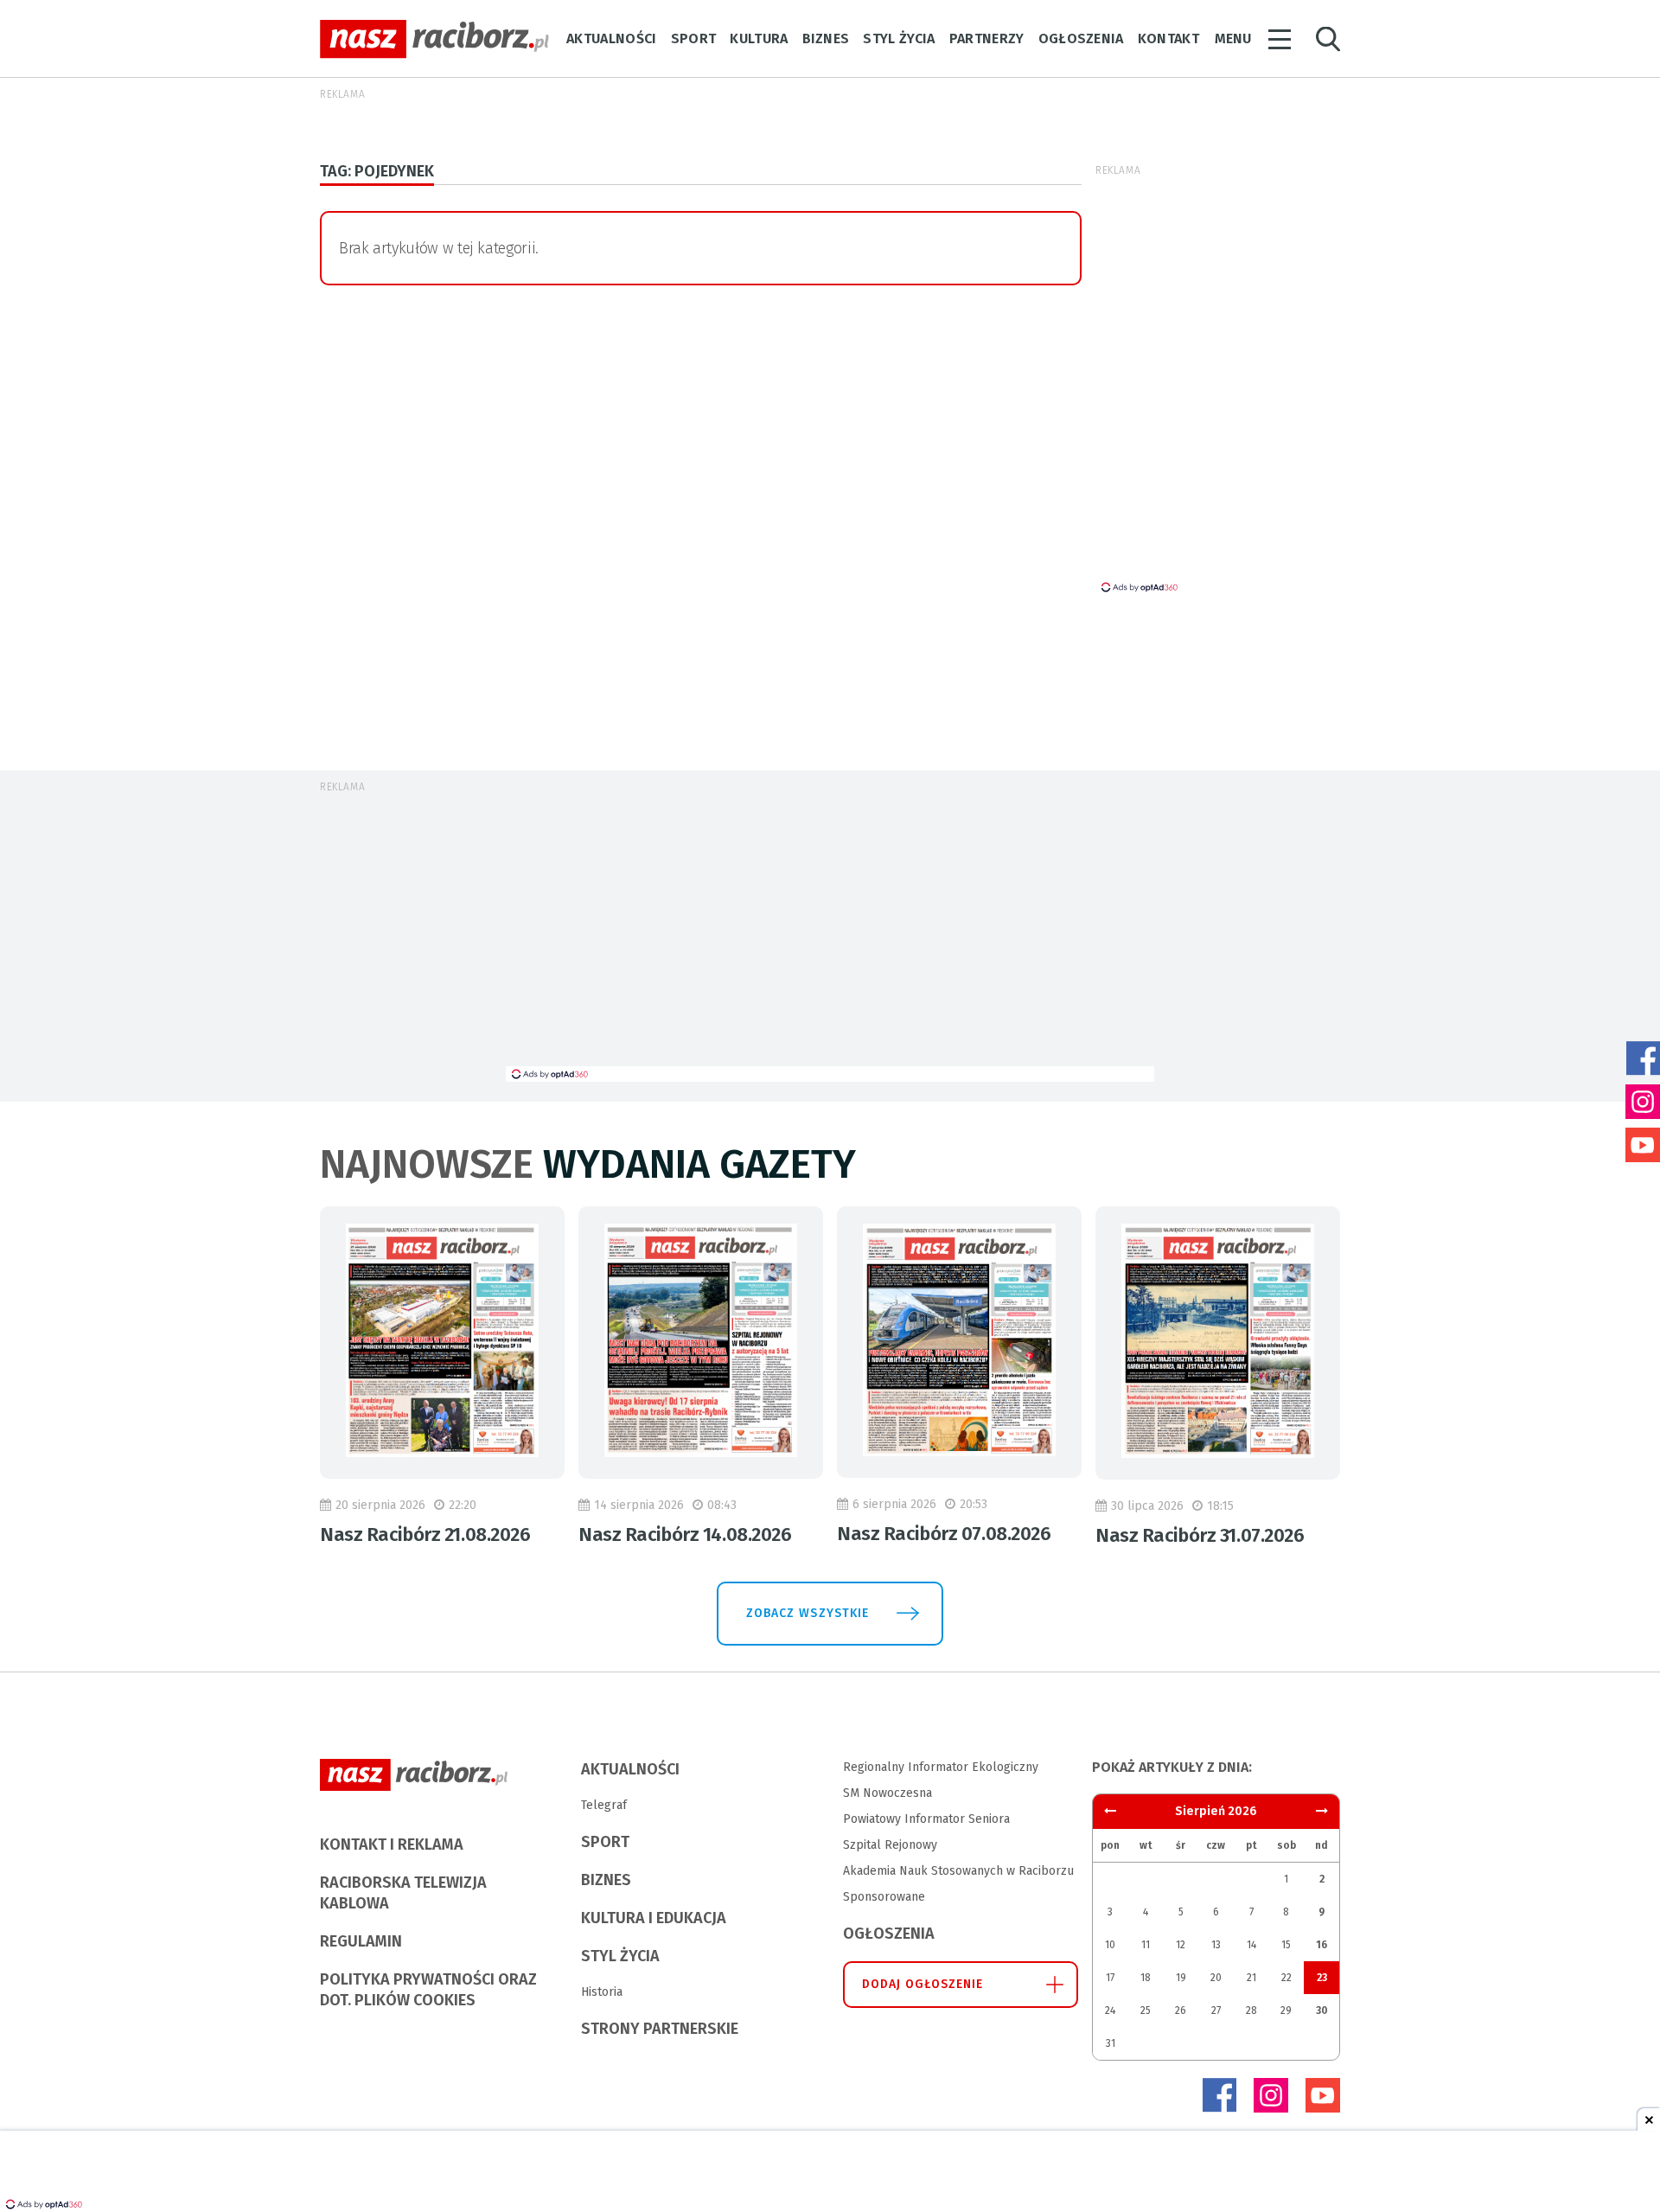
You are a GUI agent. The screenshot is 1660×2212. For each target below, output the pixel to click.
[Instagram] (1271, 2095)
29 (1286, 2011)
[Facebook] (1219, 2095)
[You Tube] (1323, 2095)
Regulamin (361, 1941)
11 (1146, 1945)
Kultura (759, 38)
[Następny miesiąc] (1110, 1811)
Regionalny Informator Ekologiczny (941, 1767)
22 (1286, 1978)
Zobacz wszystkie (808, 1613)
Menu (1233, 38)
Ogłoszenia (1081, 38)
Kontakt (1168, 38)
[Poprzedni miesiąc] (1322, 1811)
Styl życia (899, 38)
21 (1251, 1978)
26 (1181, 2011)
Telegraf (604, 1805)
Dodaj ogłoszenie (923, 1984)
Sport (694, 38)
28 (1251, 2011)
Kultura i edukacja (654, 1918)
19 (1181, 1978)
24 (1110, 2011)
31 (1111, 2043)
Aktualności (612, 38)
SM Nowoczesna (887, 1793)
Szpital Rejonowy (890, 1845)
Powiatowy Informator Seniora (926, 1819)
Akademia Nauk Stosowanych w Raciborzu (958, 1871)
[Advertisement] (830, 937)
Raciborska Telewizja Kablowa (403, 1893)
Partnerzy (987, 38)
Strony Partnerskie (660, 2029)
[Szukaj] (1328, 39)
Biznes (826, 38)
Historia (602, 1992)
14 (1251, 1945)
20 (1216, 1978)
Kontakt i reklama (392, 1844)
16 (1322, 1945)
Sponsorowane (884, 1897)
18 (1146, 1978)
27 (1216, 2011)
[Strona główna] (434, 39)
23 (1322, 1978)
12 (1181, 1945)
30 (1322, 2011)
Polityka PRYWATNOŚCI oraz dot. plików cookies (428, 1990)
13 (1216, 1945)
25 (1146, 2011)
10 (1110, 1945)
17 (1110, 1978)
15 (1286, 1945)
